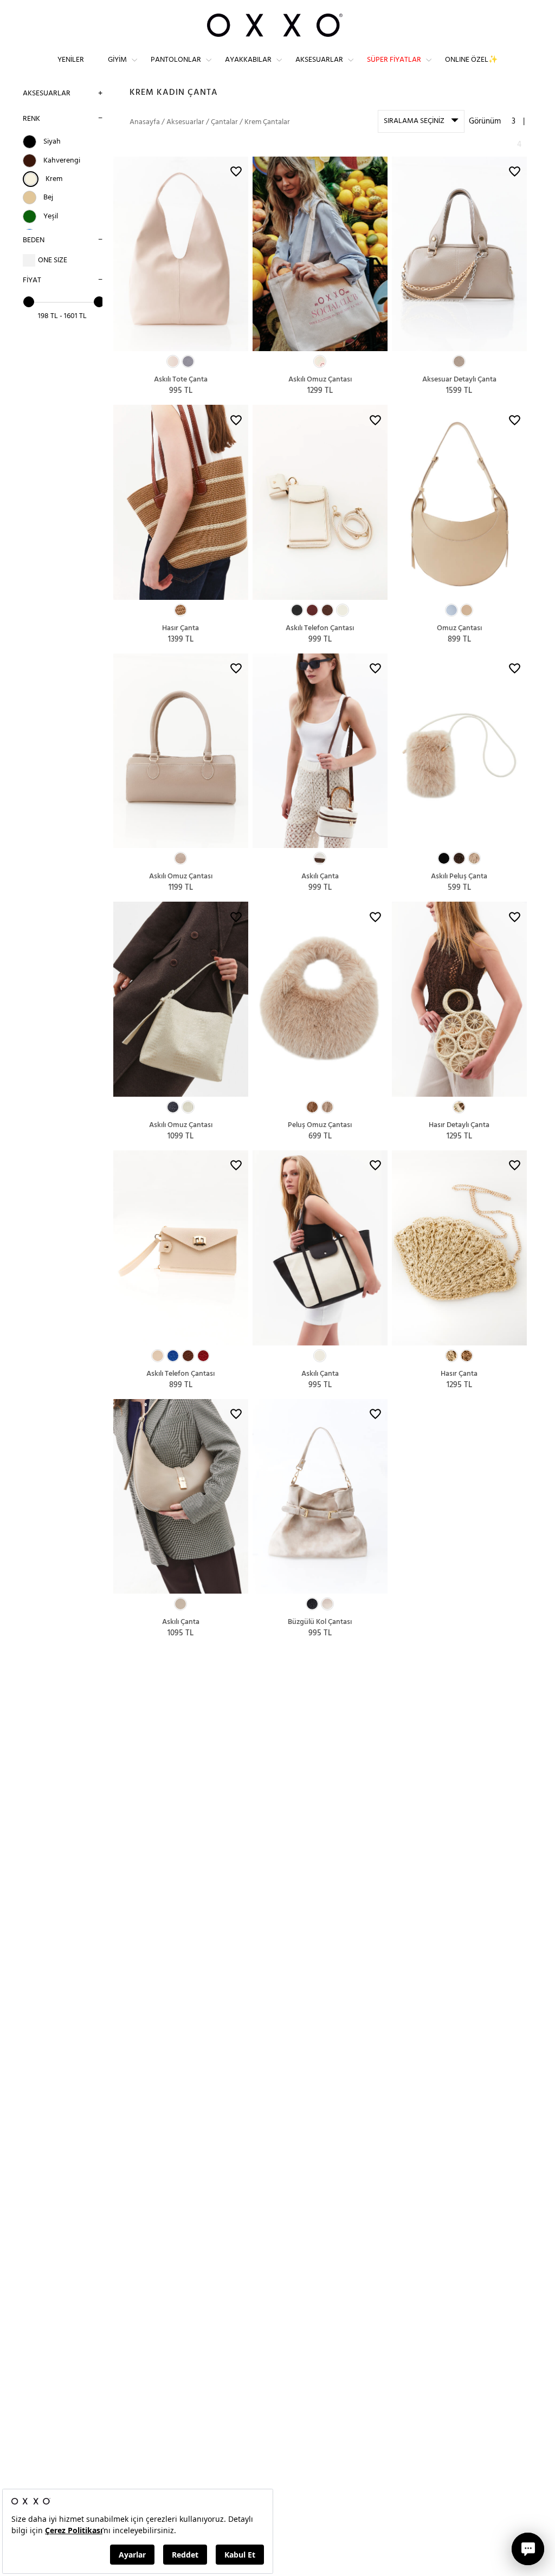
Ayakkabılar (248, 60)
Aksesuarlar (319, 60)
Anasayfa (145, 122)
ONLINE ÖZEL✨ (471, 60)
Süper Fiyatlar (394, 60)
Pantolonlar (176, 60)
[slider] (29, 302)
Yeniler (71, 60)
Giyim (117, 60)
